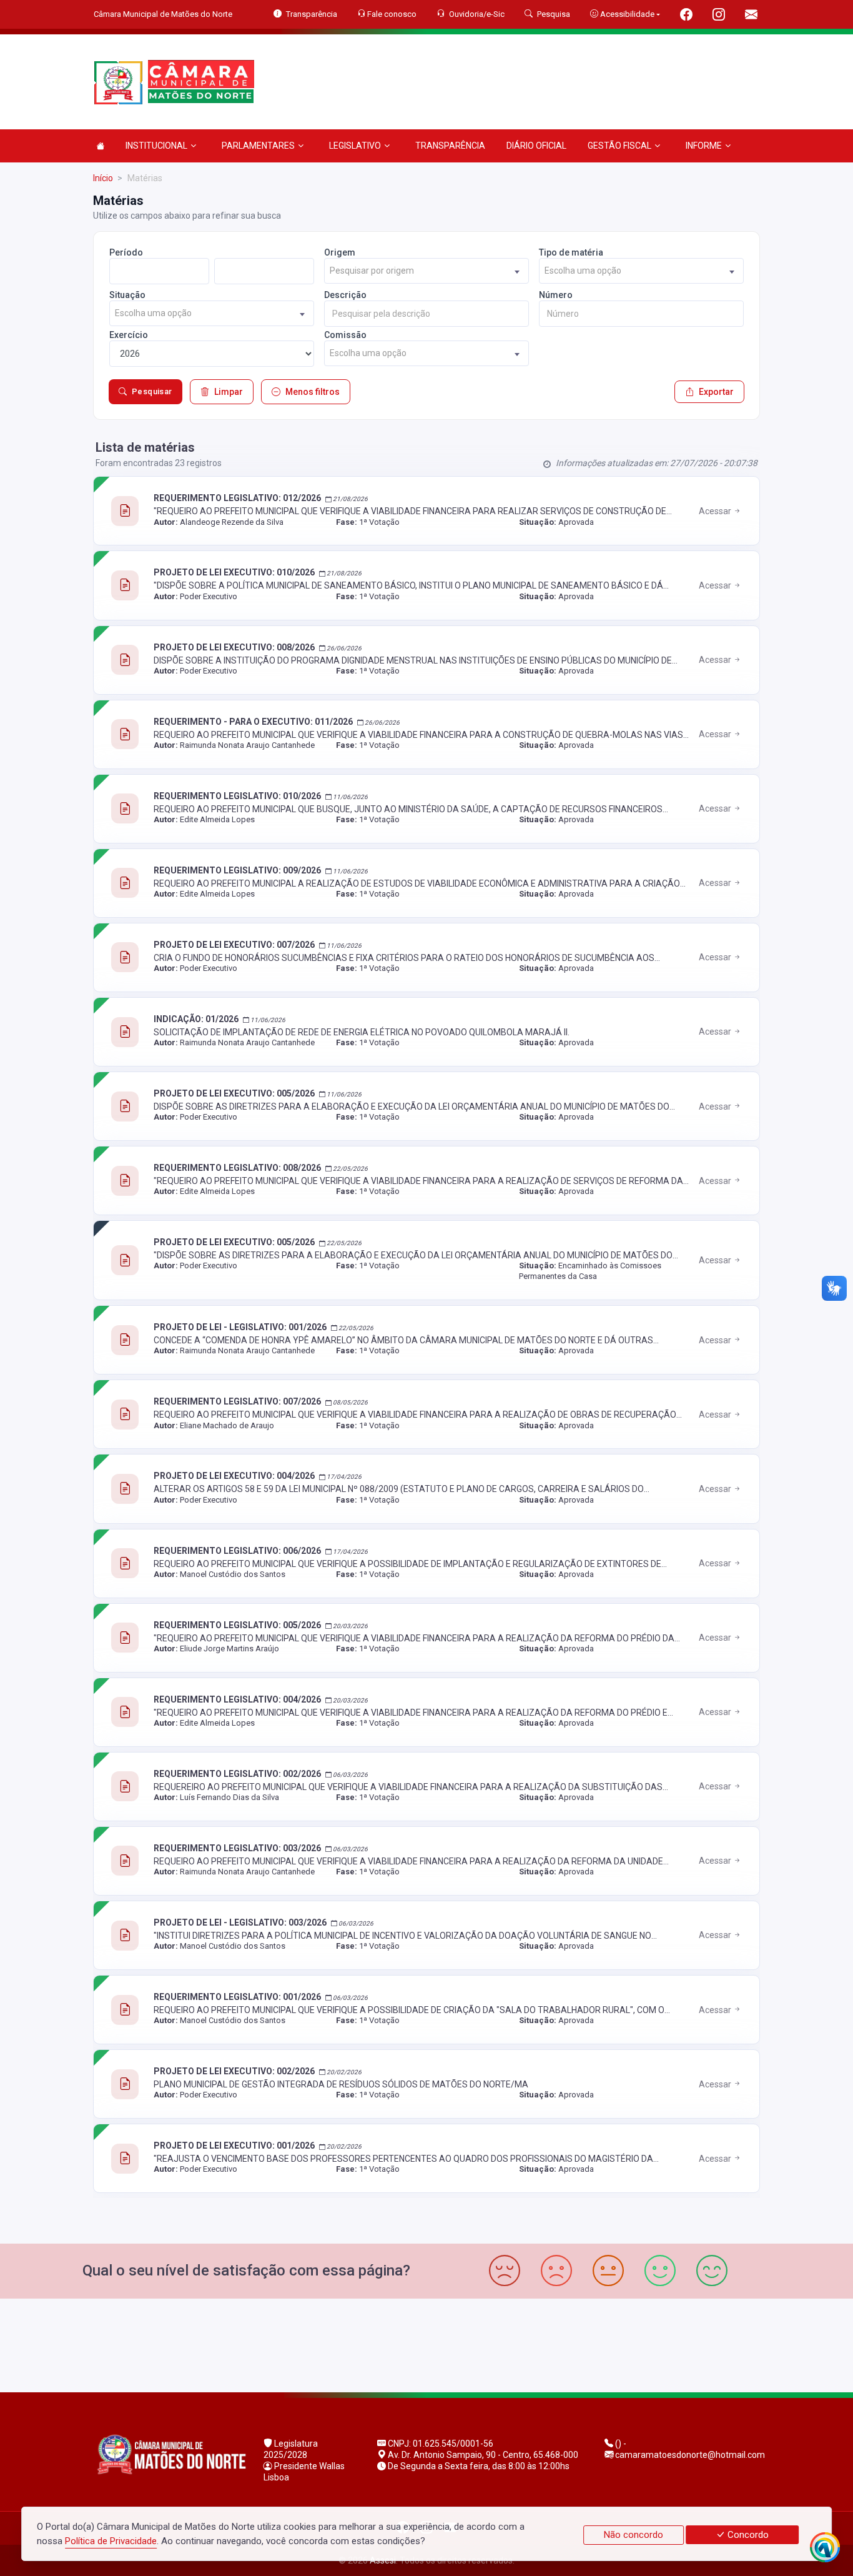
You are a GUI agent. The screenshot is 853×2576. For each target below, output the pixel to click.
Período (126, 252)
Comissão (345, 335)
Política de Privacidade (111, 2541)
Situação (127, 295)
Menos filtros (313, 392)
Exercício (129, 335)
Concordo (747, 2535)
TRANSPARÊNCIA (450, 146)
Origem (340, 252)
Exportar (716, 392)
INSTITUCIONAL (156, 146)
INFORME (704, 146)
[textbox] (426, 271)
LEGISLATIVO (355, 146)
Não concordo (634, 2535)
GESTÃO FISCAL (619, 146)
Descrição (345, 295)
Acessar (716, 511)
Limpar (229, 392)
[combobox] (426, 271)
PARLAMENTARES (258, 146)
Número (556, 295)
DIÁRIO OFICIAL (536, 146)
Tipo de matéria (571, 252)
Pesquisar (152, 391)
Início (103, 178)
